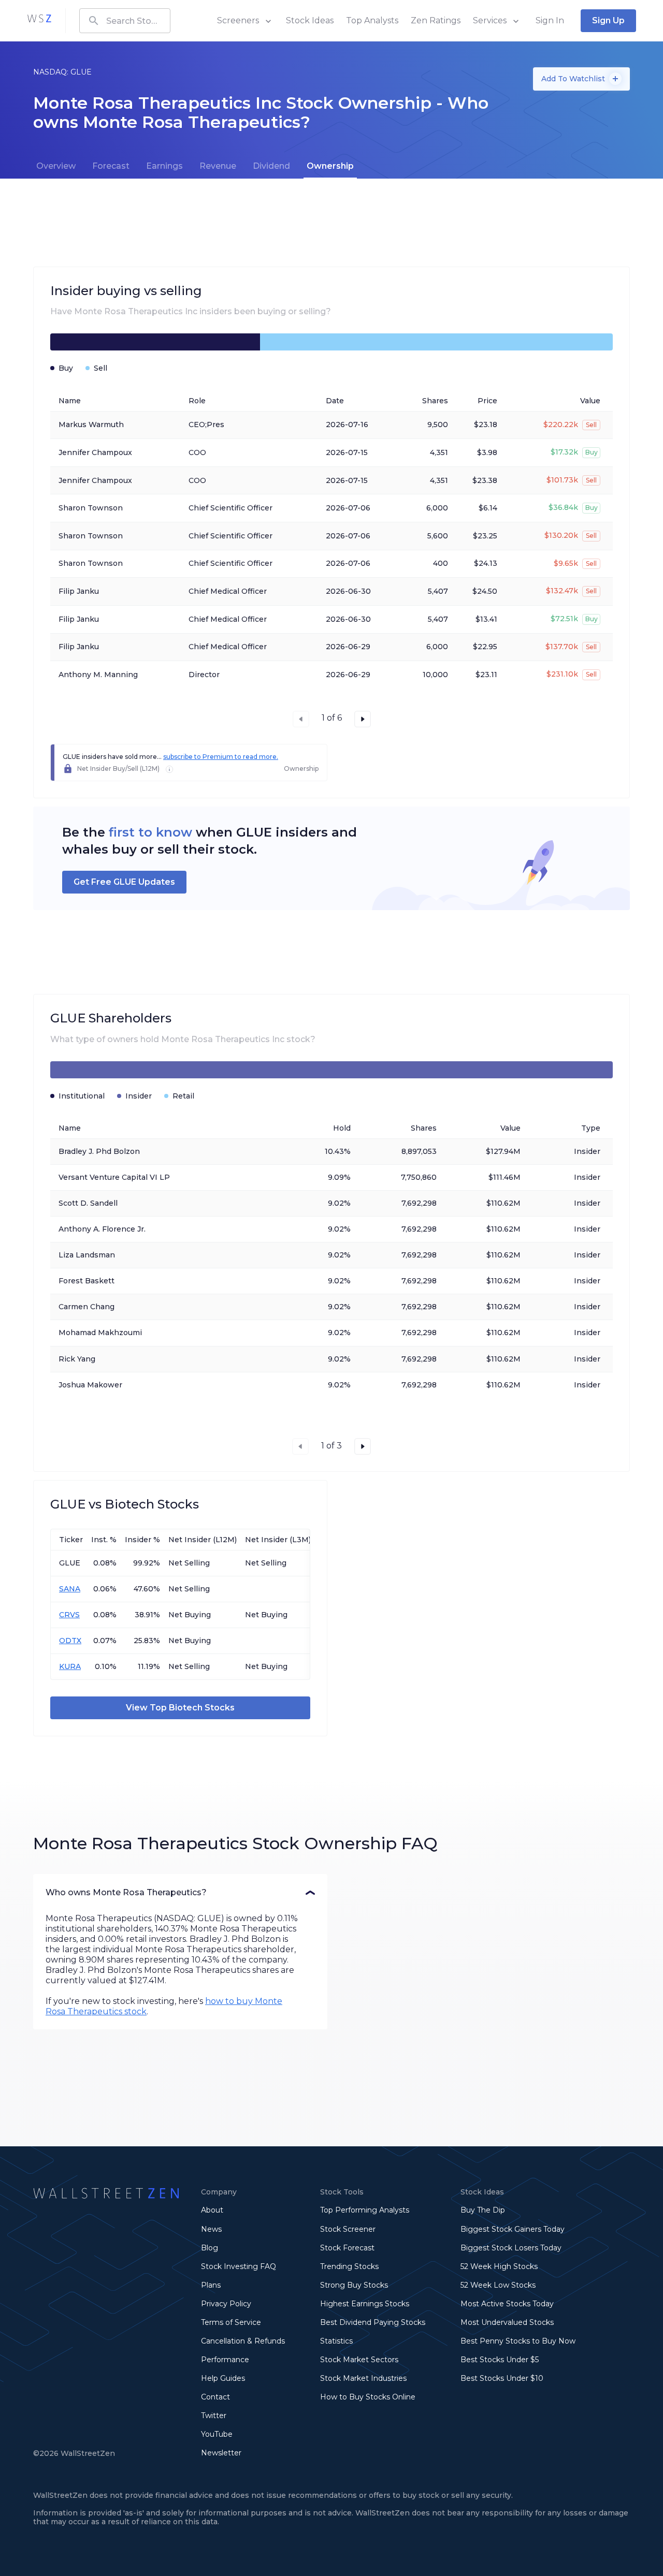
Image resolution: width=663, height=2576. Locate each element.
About (212, 2210)
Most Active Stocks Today (507, 2304)
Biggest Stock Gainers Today (513, 2229)
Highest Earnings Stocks (365, 2304)
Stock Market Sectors (359, 2360)
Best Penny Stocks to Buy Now (518, 2341)
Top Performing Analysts (365, 2210)
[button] (180, 1893)
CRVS (69, 1615)
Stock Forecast (347, 2248)
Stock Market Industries (363, 2378)
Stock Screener (348, 2229)
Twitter (214, 2416)
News (211, 2229)
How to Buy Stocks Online (368, 2397)
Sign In (550, 20)
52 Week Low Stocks (498, 2285)
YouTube (217, 2434)
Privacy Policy (226, 2304)
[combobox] (125, 21)
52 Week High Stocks (499, 2266)
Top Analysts (372, 20)
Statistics (336, 2341)
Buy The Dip (483, 2210)
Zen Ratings (436, 20)
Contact (215, 2397)
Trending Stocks (349, 2266)
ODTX (70, 1641)
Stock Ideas (310, 20)
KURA (70, 1666)
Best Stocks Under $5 (500, 2360)
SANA (70, 1589)
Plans (211, 2285)
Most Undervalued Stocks (507, 2322)
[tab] (56, 166)
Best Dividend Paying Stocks (373, 2322)
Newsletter (221, 2453)
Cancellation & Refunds (243, 2341)
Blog (210, 2248)
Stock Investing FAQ (239, 2266)
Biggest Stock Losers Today (511, 2248)
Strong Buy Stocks (354, 2285)
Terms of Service (231, 2322)
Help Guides (223, 2378)
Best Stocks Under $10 (502, 2378)
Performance (225, 2360)
